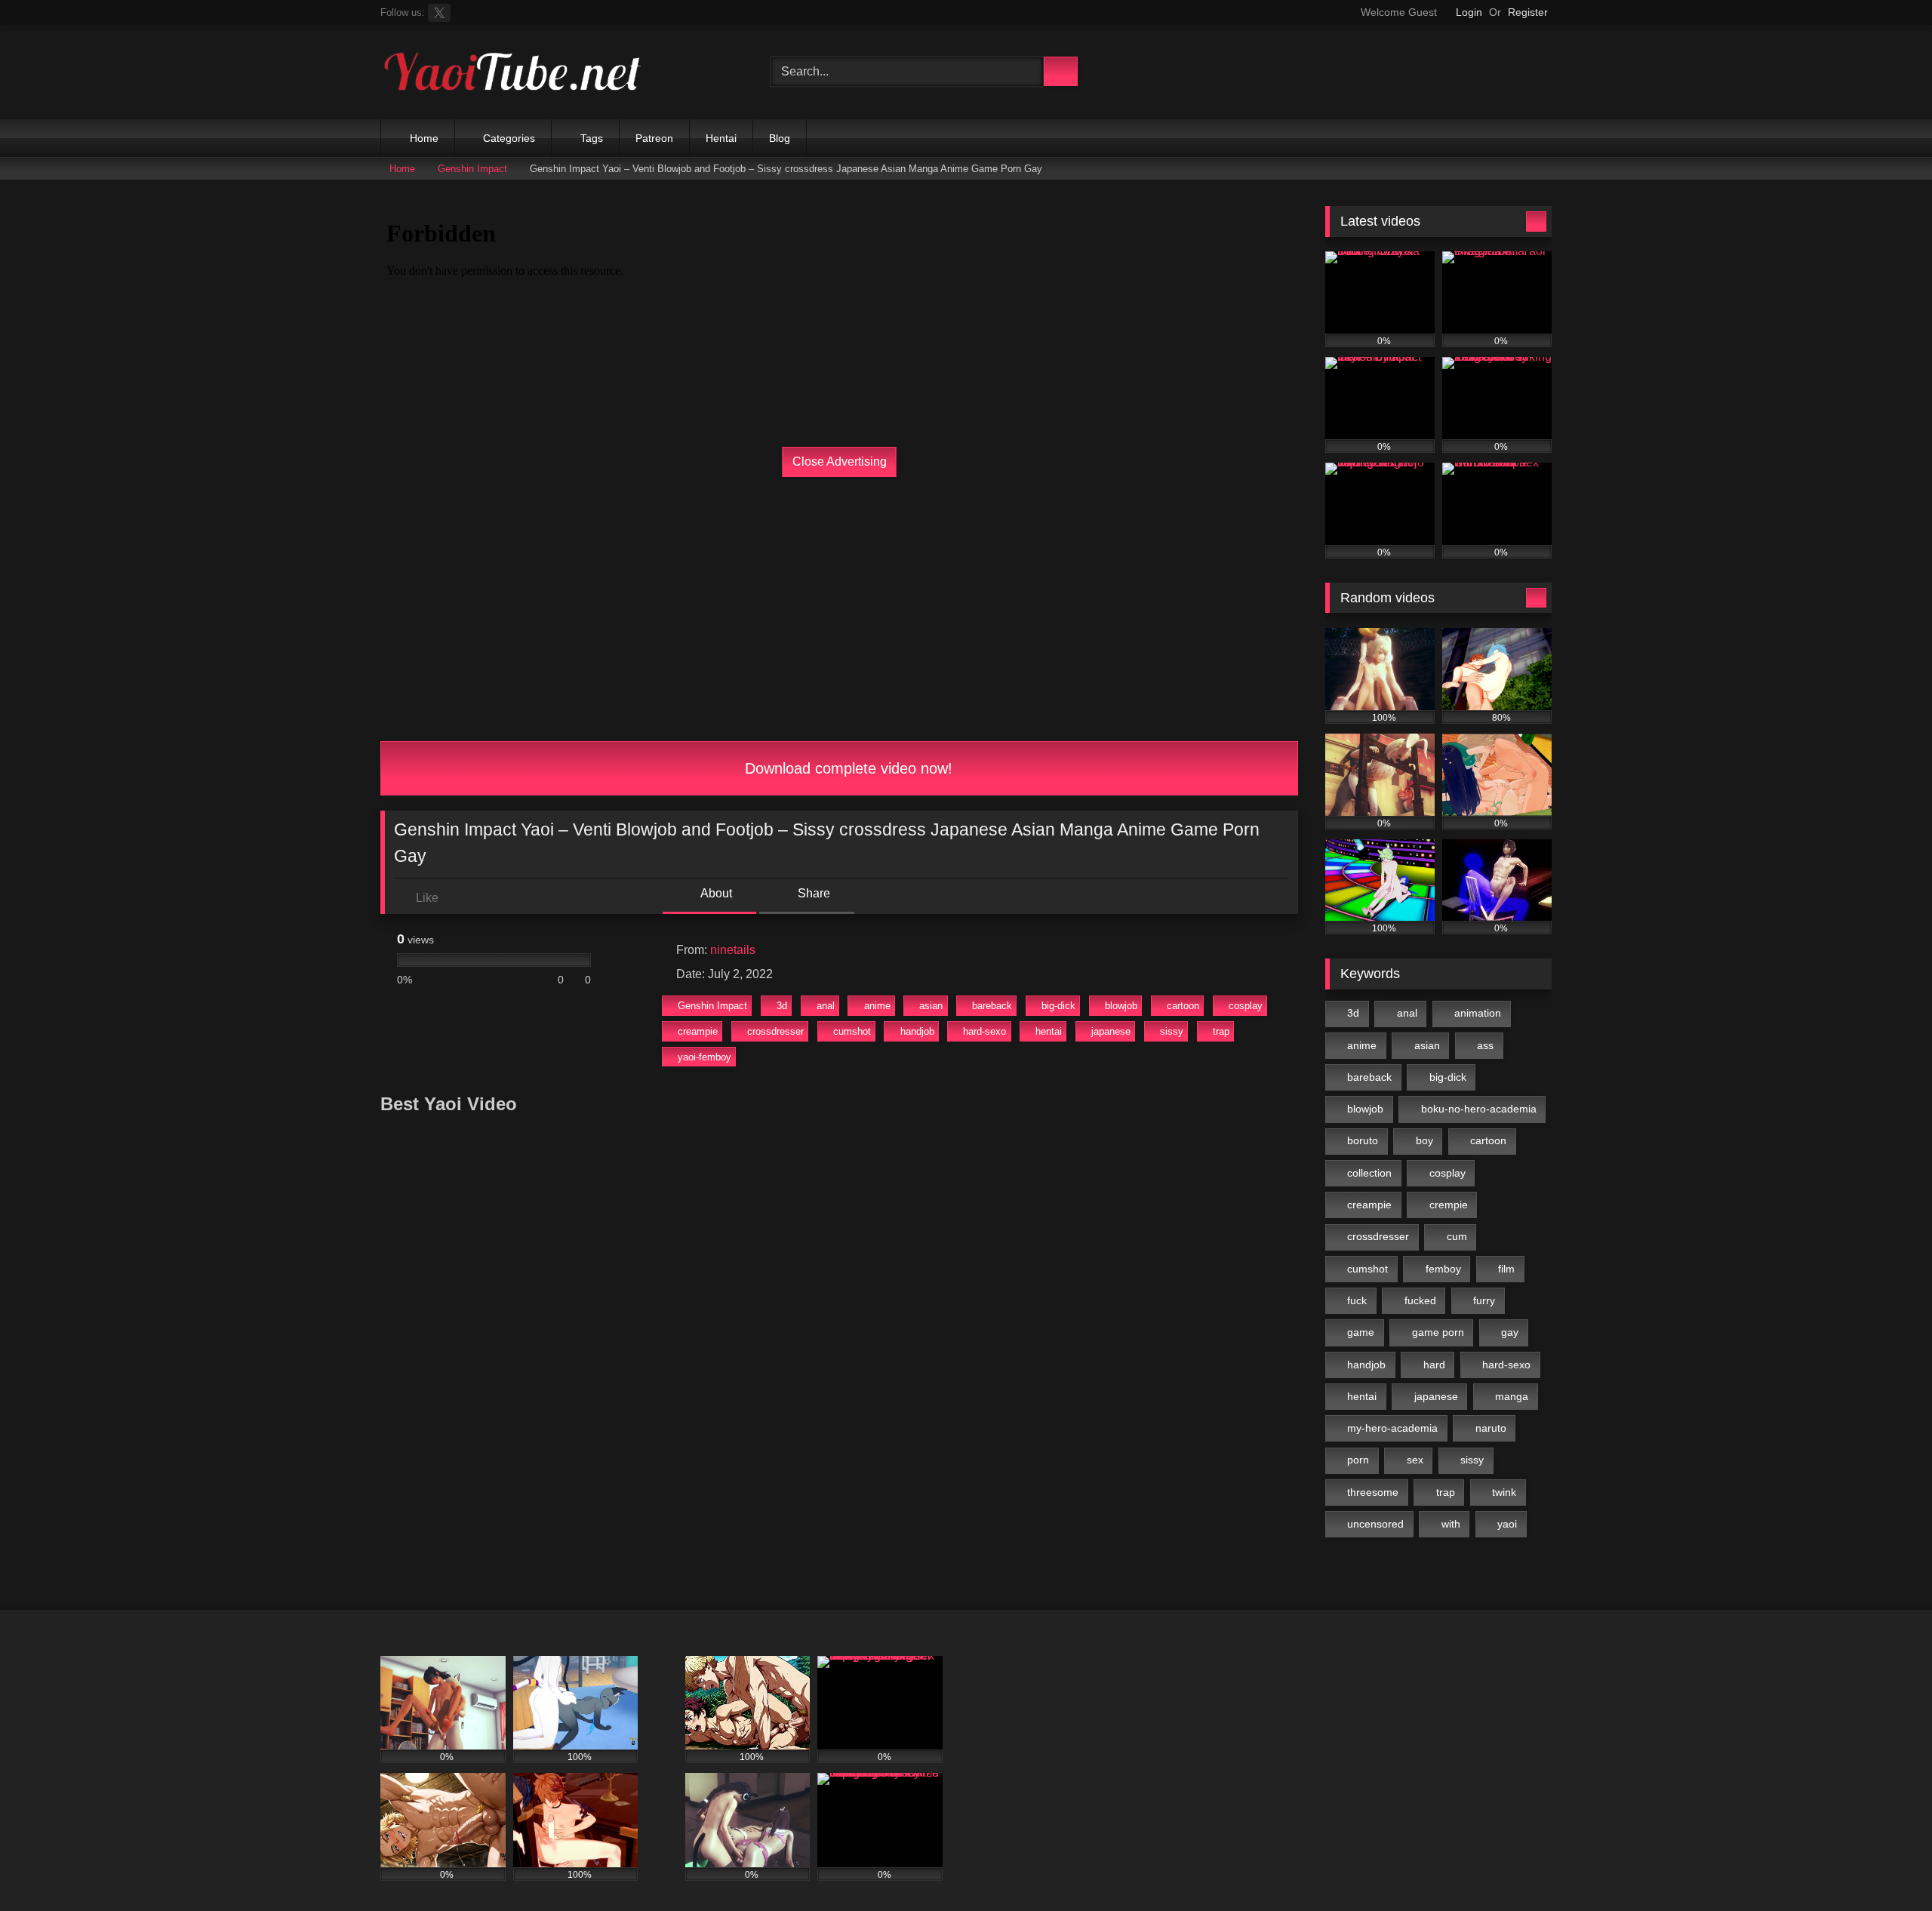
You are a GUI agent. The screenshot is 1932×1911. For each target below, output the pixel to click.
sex (1415, 1460)
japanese (1111, 1031)
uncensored (1375, 1524)
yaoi (1507, 1524)
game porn (1438, 1332)
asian (931, 1006)
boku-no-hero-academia (1479, 1109)
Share (812, 893)
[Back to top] (1887, 1866)
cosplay (1246, 1006)
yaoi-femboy (705, 1057)
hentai (1049, 1031)
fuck (1357, 1300)
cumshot (852, 1031)
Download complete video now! (846, 768)
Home (424, 138)
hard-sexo (984, 1031)
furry (1484, 1300)
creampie (698, 1031)
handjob (917, 1031)
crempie (1449, 1205)
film (1506, 1269)
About (715, 893)
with (1451, 1524)
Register (1528, 12)
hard (1434, 1365)
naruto (1491, 1428)
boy (1424, 1140)
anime (877, 1006)
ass (1485, 1045)
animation (1478, 1013)
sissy (1172, 1031)
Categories (509, 138)
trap (1221, 1031)
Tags (592, 138)
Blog (780, 138)
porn (1358, 1460)
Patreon (654, 138)
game (1361, 1332)
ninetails (733, 950)
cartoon (1183, 1006)
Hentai (721, 138)
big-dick (1058, 1006)
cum (1457, 1236)
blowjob (1121, 1006)
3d (782, 1006)
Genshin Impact (472, 169)
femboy (1443, 1269)
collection (1369, 1173)
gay (1510, 1332)
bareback (992, 1006)
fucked (1420, 1300)
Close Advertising (840, 462)
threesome (1373, 1492)
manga (1512, 1396)
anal (826, 1006)
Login (1469, 12)
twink (1504, 1492)
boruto (1363, 1140)
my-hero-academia (1392, 1428)
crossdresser (775, 1031)
